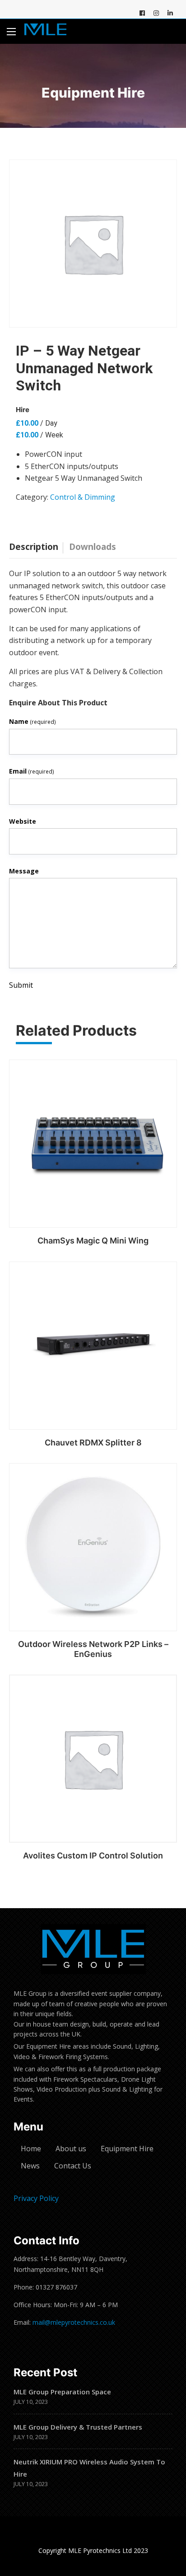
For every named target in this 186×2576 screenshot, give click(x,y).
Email (32, 771)
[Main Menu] (11, 32)
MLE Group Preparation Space (62, 2392)
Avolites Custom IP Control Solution (93, 1856)
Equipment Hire (127, 2149)
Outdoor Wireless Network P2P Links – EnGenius (93, 1649)
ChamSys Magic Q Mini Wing (93, 1241)
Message (24, 871)
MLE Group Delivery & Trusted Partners (78, 2427)
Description (34, 547)
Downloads (93, 547)
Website (23, 821)
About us (71, 2149)
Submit (21, 985)
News (30, 2166)
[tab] (36, 544)
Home (31, 2149)
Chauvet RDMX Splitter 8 (93, 1443)
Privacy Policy (36, 2198)
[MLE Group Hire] (45, 31)
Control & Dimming (83, 497)
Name (33, 721)
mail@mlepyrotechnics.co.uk (74, 2322)
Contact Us (73, 2166)
